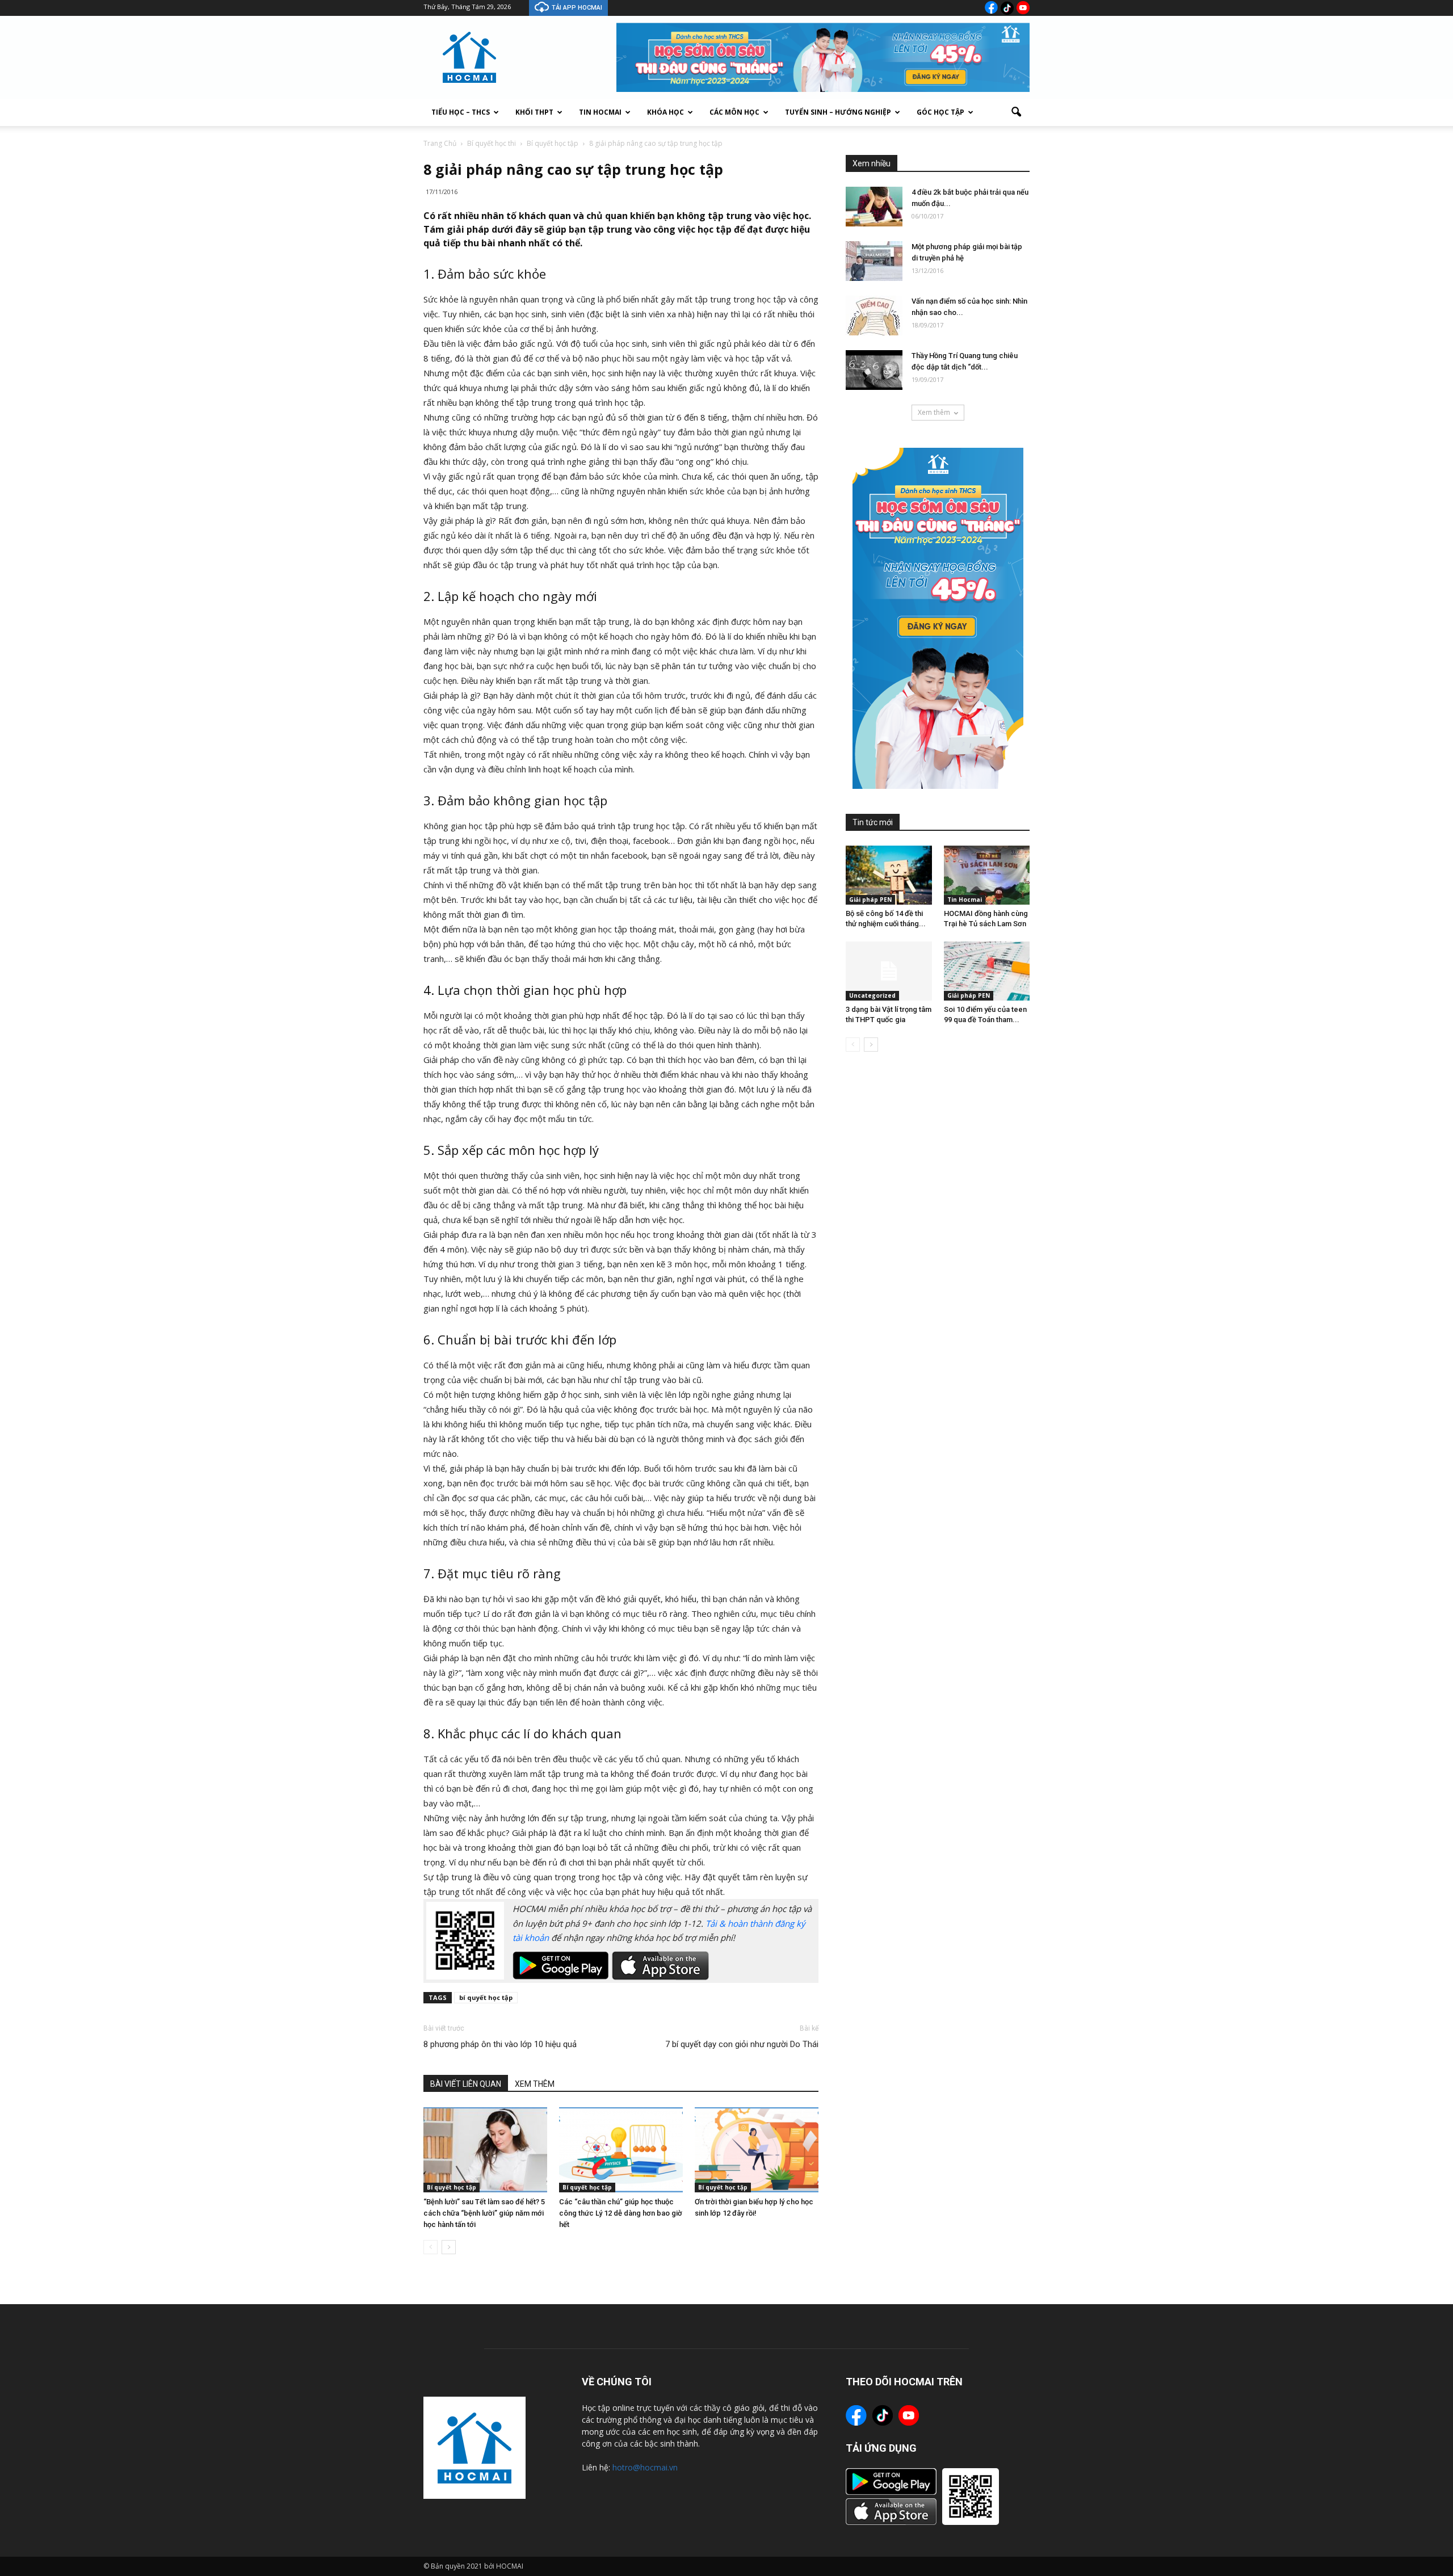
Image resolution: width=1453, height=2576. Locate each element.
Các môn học (734, 112)
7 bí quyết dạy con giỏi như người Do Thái (742, 2044)
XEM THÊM (535, 2084)
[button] (1016, 112)
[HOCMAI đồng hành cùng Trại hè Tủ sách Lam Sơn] (987, 875)
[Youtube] (1023, 8)
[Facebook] (991, 7)
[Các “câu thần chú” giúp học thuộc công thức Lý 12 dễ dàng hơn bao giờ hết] (621, 2150)
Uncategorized (872, 995)
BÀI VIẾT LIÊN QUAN (466, 2084)
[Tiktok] (1007, 8)
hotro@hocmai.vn (645, 2467)
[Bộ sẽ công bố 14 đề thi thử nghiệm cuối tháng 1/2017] (889, 875)
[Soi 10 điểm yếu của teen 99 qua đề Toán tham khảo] (987, 971)
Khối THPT (534, 112)
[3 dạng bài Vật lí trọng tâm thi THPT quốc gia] (889, 971)
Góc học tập (940, 112)
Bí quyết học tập (452, 2187)
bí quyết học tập (486, 1997)
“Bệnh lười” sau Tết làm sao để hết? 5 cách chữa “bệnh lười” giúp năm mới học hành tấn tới (484, 2213)
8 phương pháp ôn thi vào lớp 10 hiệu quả (500, 2044)
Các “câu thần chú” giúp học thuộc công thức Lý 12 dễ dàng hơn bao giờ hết (621, 2213)
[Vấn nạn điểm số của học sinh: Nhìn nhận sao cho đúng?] (874, 316)
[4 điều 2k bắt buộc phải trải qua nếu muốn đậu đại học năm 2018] (874, 207)
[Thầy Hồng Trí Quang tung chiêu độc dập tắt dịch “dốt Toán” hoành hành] (874, 370)
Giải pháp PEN (870, 900)
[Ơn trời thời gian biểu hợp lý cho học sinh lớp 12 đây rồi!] (757, 2150)
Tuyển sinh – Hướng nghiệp (838, 112)
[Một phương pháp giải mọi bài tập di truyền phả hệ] (874, 261)
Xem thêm (934, 412)
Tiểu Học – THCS (461, 112)
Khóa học (665, 112)
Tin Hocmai (600, 112)
